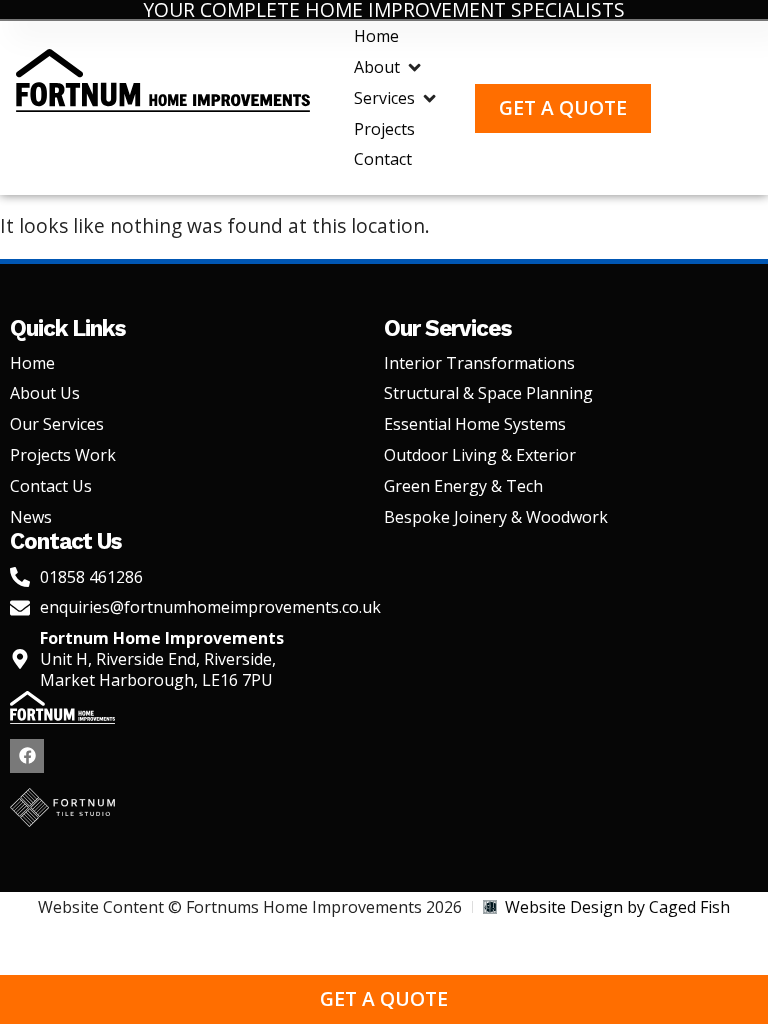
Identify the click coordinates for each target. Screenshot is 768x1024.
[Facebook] (27, 756)
